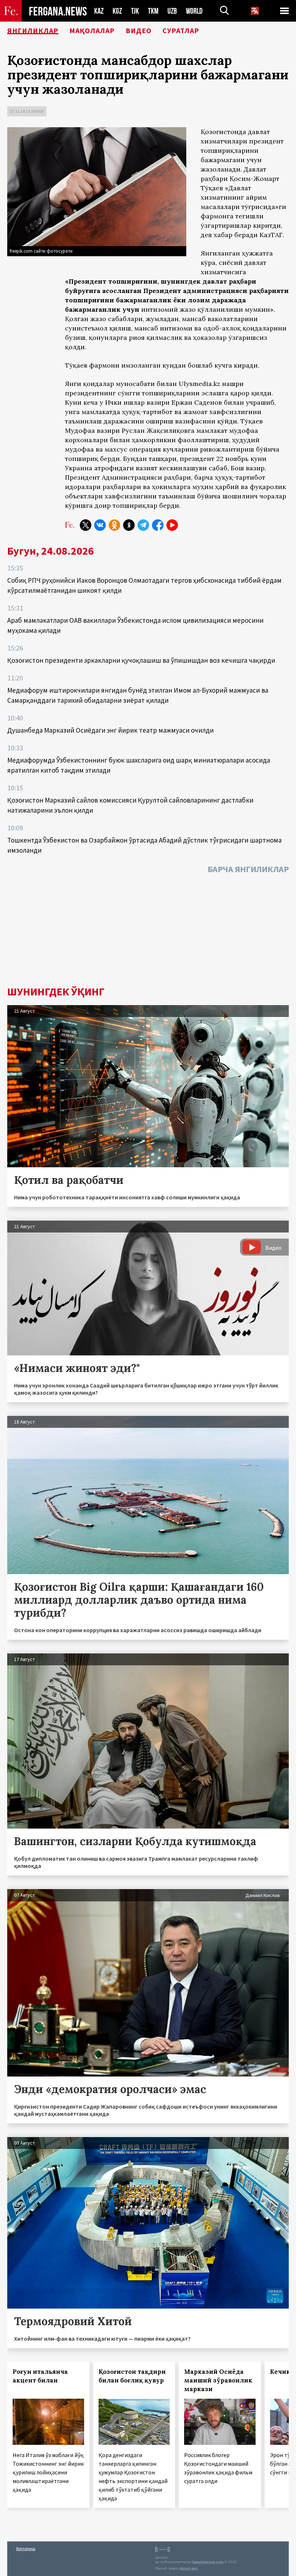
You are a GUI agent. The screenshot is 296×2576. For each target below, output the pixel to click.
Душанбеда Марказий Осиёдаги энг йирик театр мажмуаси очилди (110, 730)
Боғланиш (26, 2548)
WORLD (194, 11)
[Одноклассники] (114, 525)
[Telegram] (143, 525)
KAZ (99, 11)
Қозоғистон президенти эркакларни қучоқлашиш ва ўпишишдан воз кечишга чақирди (141, 660)
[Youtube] (172, 525)
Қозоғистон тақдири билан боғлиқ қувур (132, 2376)
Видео (139, 31)
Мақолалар (92, 31)
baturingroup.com (208, 2562)
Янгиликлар (33, 31)
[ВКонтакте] (100, 525)
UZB (172, 11)
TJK (135, 11)
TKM (153, 11)
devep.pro (189, 2568)
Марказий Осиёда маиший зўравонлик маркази (218, 2380)
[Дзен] (129, 525)
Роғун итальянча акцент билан (40, 2376)
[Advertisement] (148, 932)
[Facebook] (158, 525)
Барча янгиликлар (248, 869)
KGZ (117, 11)
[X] (86, 525)
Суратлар (181, 31)
